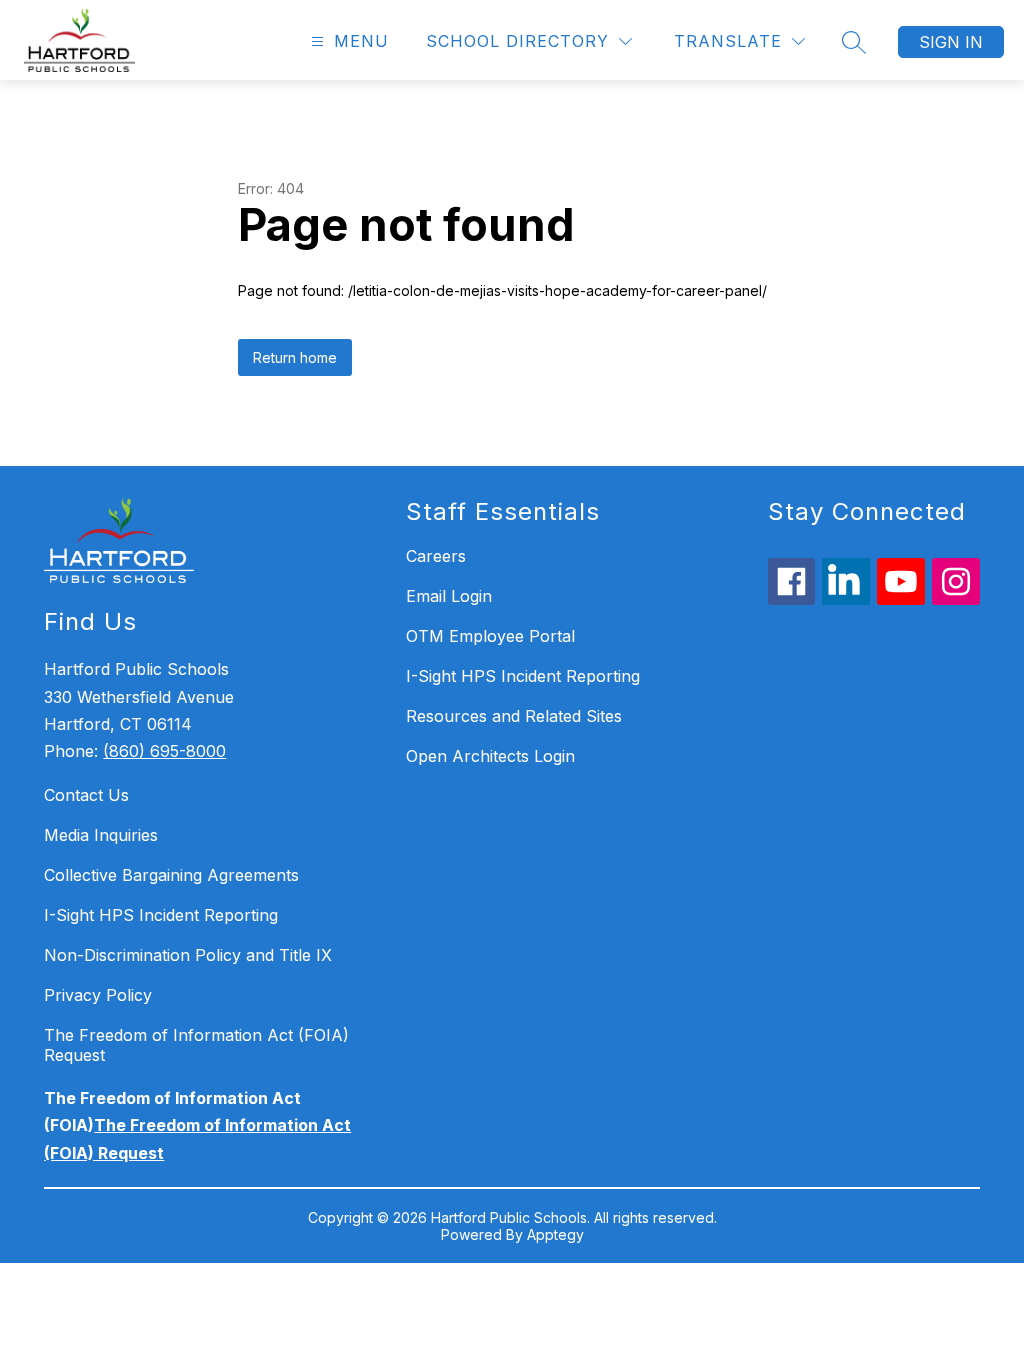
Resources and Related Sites (514, 716)
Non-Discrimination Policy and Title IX (188, 955)
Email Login (449, 596)
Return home (295, 357)
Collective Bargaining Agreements (171, 875)
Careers (436, 556)
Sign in (951, 42)
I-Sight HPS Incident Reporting (161, 915)
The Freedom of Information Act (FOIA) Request (196, 1045)
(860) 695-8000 (164, 751)
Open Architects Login (490, 756)
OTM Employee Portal (490, 636)
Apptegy (555, 1234)
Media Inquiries (101, 835)
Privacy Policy (98, 995)
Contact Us (86, 795)
